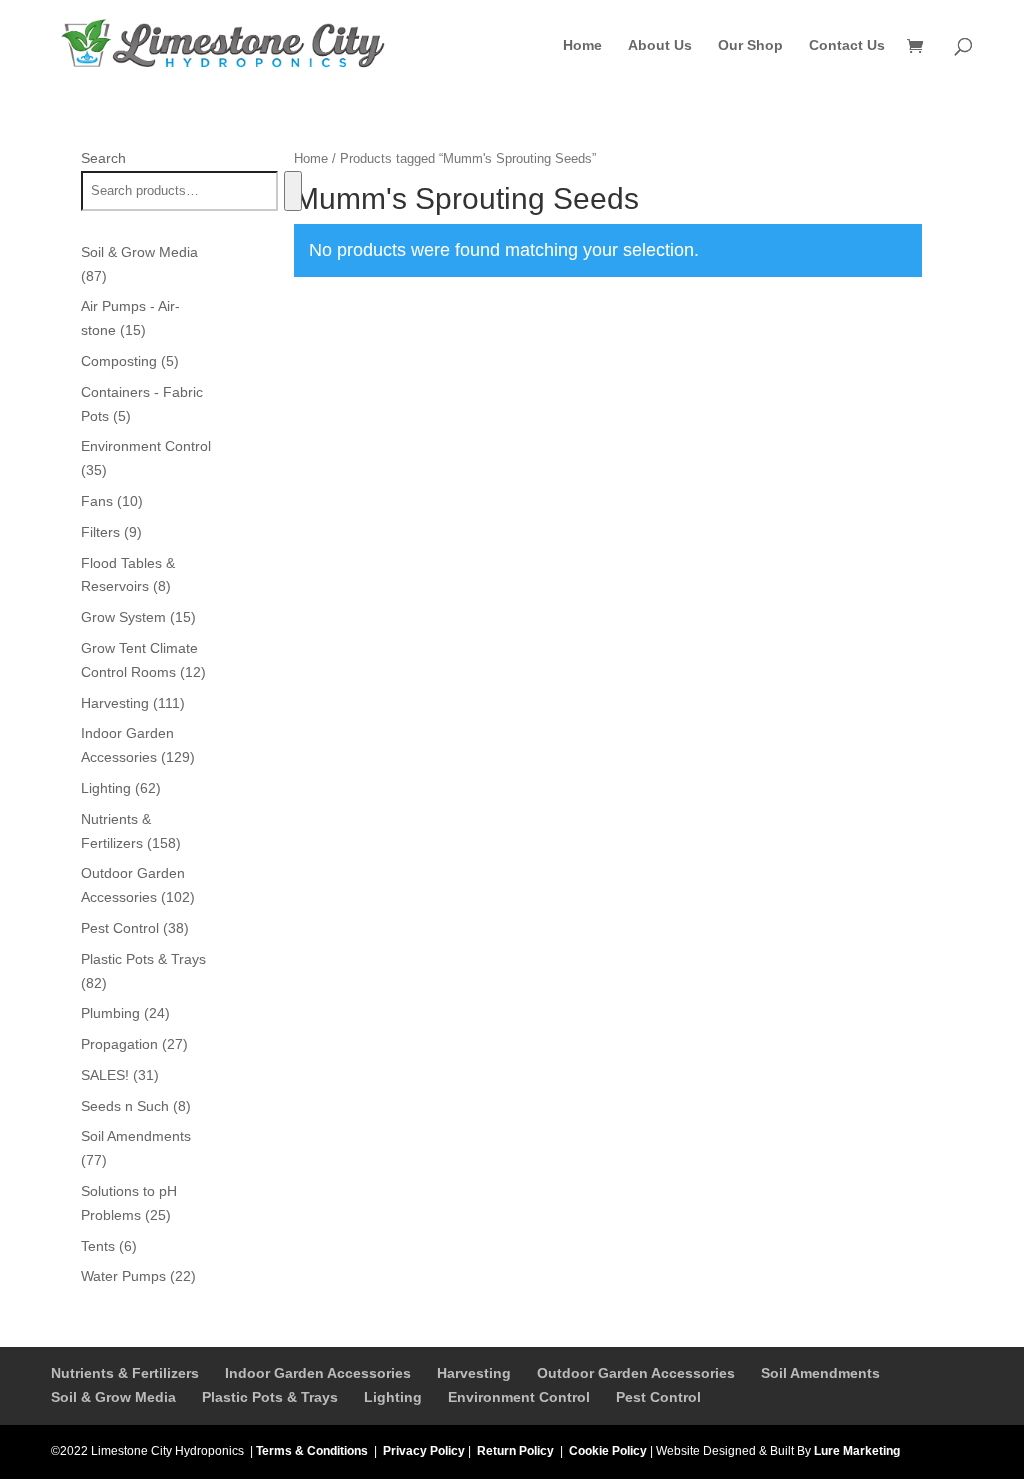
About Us (660, 45)
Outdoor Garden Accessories (636, 1373)
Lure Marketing (857, 1451)
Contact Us (847, 45)
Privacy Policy (424, 1451)
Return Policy (515, 1451)
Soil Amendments (820, 1373)
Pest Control (658, 1397)
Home (582, 45)
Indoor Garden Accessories (318, 1373)
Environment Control (519, 1397)
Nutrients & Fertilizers (125, 1373)
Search (103, 158)
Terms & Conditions (312, 1451)
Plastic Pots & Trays (270, 1397)
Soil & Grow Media (113, 1397)
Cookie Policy (608, 1451)
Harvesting (474, 1373)
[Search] (292, 191)
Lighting (393, 1397)
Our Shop (750, 45)
